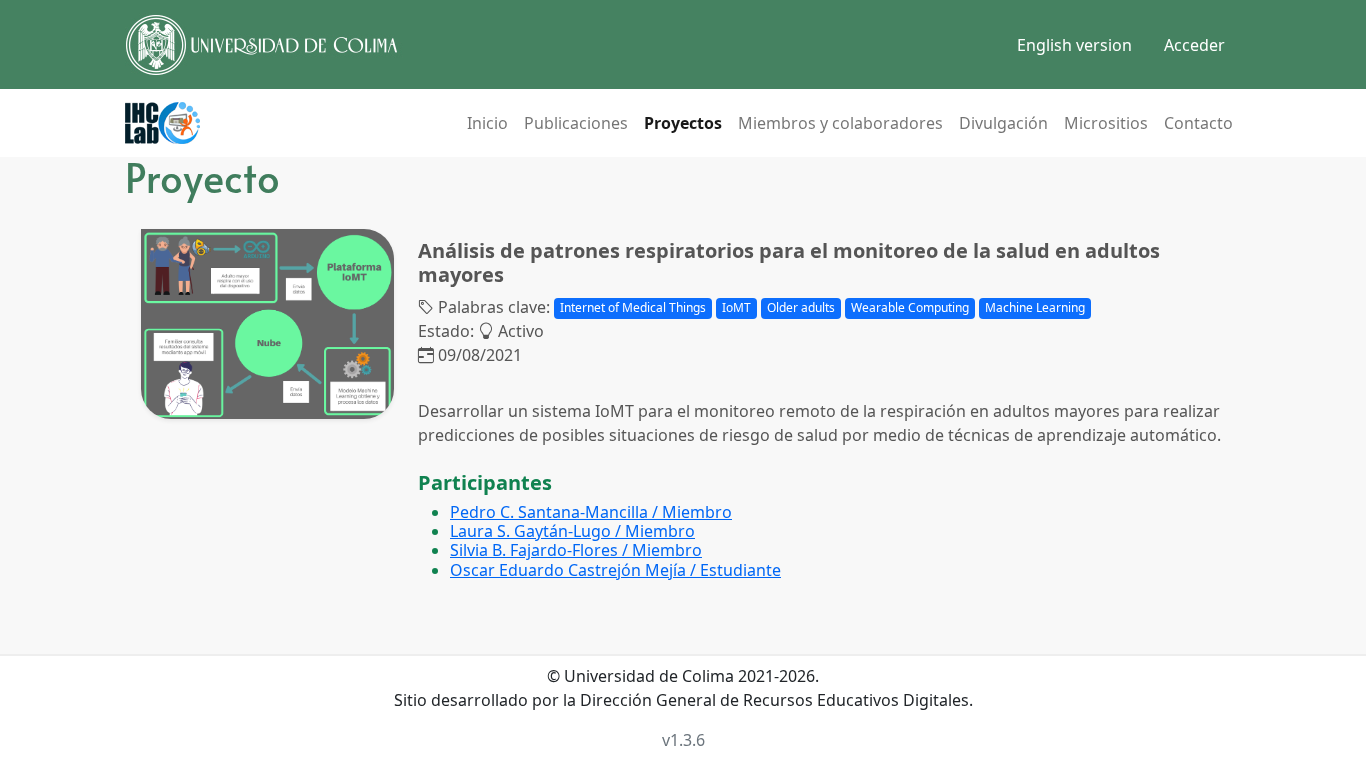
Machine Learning (1035, 307)
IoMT (736, 307)
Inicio (487, 123)
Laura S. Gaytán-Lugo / (572, 531)
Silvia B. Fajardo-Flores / (576, 550)
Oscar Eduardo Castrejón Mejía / (615, 570)
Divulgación (1003, 123)
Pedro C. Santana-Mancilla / (591, 512)
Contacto (1198, 123)
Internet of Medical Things (633, 307)
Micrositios (1106, 123)
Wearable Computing (910, 307)
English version (1074, 45)
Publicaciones (576, 123)
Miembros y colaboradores (840, 123)
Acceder (1194, 45)
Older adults (801, 307)
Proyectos (683, 123)
